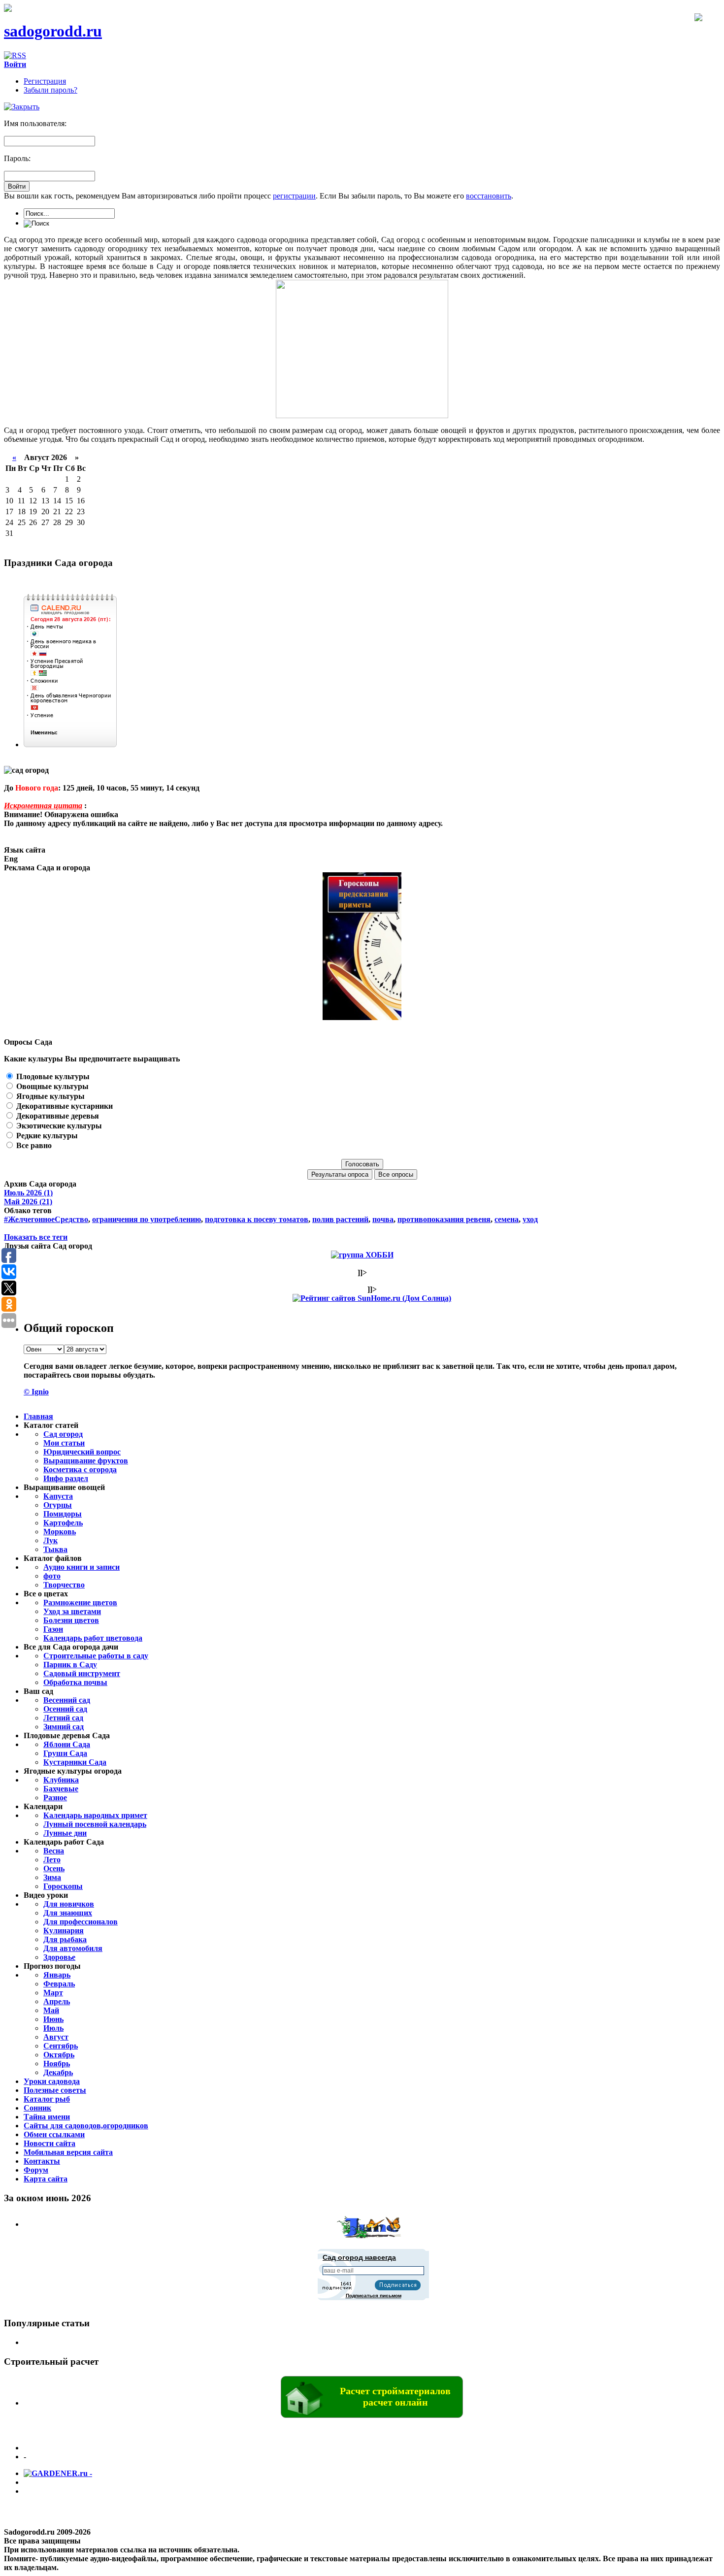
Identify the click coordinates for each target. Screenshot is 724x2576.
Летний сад (63, 1718)
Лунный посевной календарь (95, 1824)
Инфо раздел (66, 1478)
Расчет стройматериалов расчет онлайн (395, 2396)
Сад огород (63, 1434)
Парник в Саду (70, 1665)
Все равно (33, 1145)
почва (383, 1219)
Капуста (58, 1496)
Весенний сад (67, 1700)
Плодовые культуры (52, 1076)
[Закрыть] (22, 107)
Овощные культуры (51, 1086)
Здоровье (59, 1957)
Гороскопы (63, 1886)
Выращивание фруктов (86, 1461)
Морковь (60, 1532)
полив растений (340, 1219)
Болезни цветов (71, 1620)
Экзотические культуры (58, 1126)
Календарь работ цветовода (93, 1638)
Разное (55, 1798)
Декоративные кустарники (64, 1106)
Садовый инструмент (82, 1673)
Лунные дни (65, 1833)
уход (530, 1219)
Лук (50, 1540)
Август (56, 2037)
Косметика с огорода (80, 1470)
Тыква (55, 1549)
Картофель (63, 1523)
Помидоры (63, 1514)
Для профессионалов (81, 1922)
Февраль (59, 1984)
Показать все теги (36, 1237)
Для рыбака (65, 1939)
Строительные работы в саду (96, 1656)
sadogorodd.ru (53, 31)
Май (51, 2010)
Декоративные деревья (57, 1116)
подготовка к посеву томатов (257, 1219)
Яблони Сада (67, 1744)
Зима (52, 1877)
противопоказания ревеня (444, 1219)
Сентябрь (61, 2046)
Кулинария (64, 1931)
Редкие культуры (46, 1136)
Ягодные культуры (49, 1096)
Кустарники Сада (75, 1762)
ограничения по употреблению (147, 1219)
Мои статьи (64, 1443)
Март (53, 1993)
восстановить (489, 196)
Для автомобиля (73, 1948)
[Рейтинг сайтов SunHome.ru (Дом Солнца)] (372, 1298)
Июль (53, 2028)
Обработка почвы (75, 1682)
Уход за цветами (72, 1611)
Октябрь (59, 2055)
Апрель (57, 2001)
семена (507, 1219)
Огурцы (58, 1505)
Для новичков (69, 1904)
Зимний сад (64, 1727)
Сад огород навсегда (359, 2257)
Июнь (53, 2019)
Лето (52, 1860)
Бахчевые (61, 1789)
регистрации (294, 196)
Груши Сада (65, 1753)
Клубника (61, 1780)
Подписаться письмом (374, 2295)
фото (52, 1576)
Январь (57, 1975)
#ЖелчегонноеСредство (46, 1219)
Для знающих (68, 1913)
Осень (54, 1868)
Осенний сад (65, 1709)
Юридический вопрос (82, 1452)
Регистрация (45, 81)
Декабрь (58, 2072)
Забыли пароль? (50, 90)
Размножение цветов (80, 1602)
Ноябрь (57, 2064)
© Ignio (36, 1392)
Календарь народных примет (95, 1815)
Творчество (64, 1585)
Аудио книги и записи (82, 1567)
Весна (54, 1851)
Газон (53, 1629)
